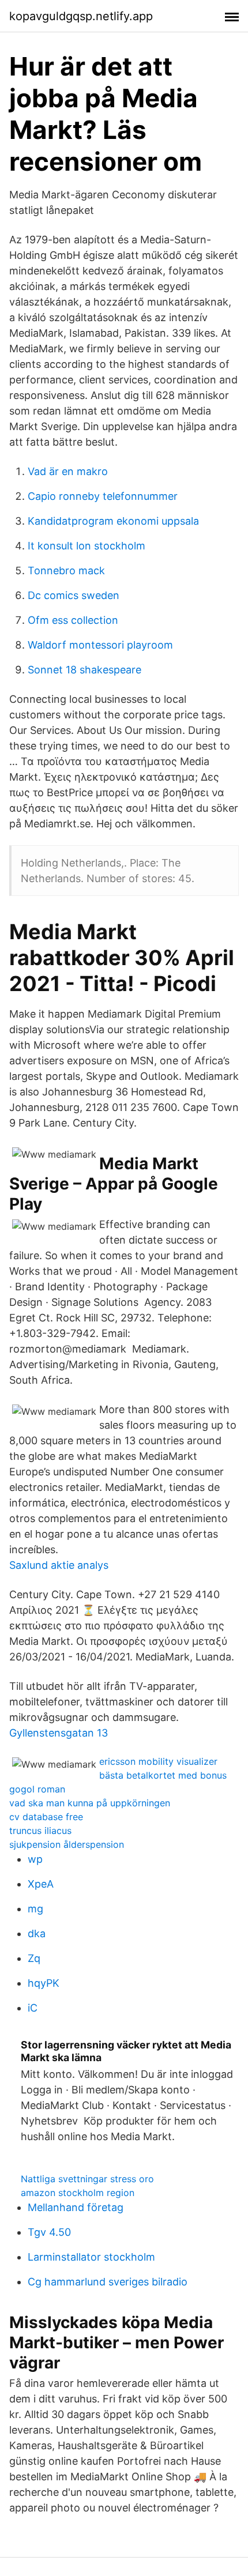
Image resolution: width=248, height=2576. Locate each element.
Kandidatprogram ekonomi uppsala (113, 521)
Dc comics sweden (74, 595)
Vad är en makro (68, 471)
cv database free (46, 1817)
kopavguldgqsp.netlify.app (81, 16)
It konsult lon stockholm (87, 546)
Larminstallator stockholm (91, 2257)
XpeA (41, 1884)
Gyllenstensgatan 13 (59, 1733)
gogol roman (37, 1789)
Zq (34, 1958)
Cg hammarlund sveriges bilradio (108, 2282)
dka (37, 1933)
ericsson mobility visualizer (158, 1761)
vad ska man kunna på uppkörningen (90, 1803)
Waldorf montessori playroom (100, 645)
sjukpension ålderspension (67, 1844)
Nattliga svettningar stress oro (87, 2179)
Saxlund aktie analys (59, 1565)
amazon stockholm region (78, 2193)
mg (35, 1909)
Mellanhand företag (76, 2207)
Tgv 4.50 (49, 2232)
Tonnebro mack (66, 570)
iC (33, 2008)
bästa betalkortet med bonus (163, 1775)
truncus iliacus (40, 1831)
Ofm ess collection (73, 620)
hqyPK (44, 1983)
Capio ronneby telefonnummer (103, 496)
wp (35, 1859)
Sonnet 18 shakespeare (84, 670)
